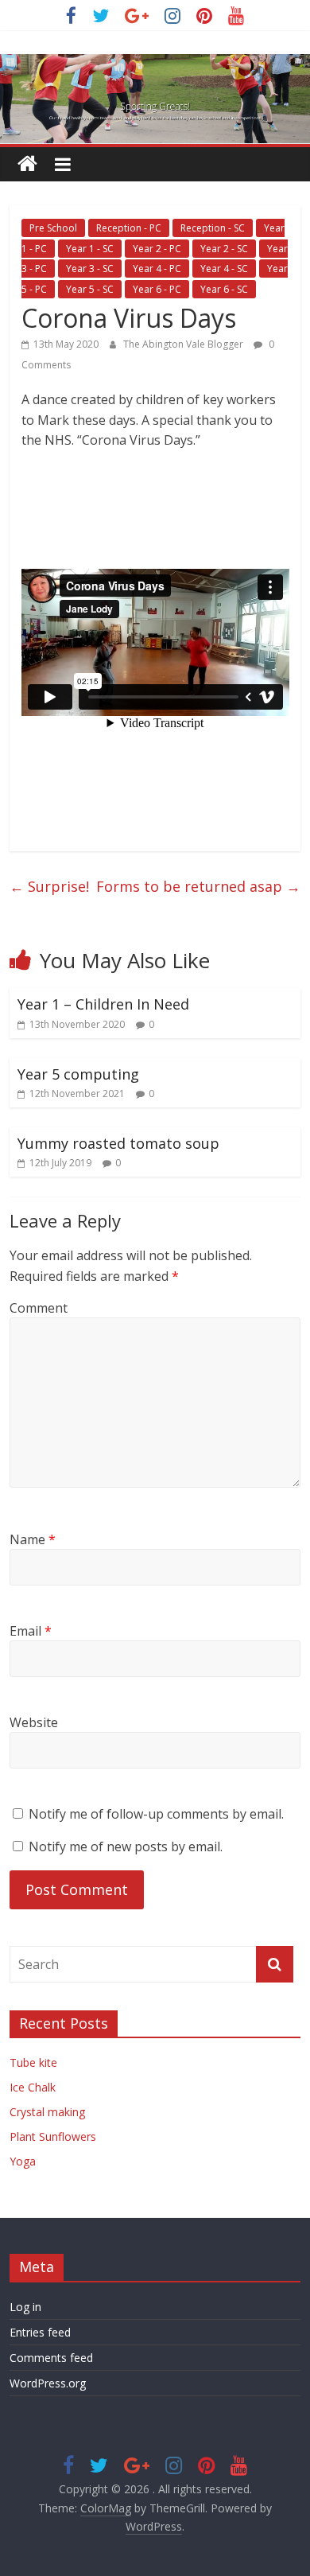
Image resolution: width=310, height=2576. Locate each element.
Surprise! (49, 886)
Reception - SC (213, 228)
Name (33, 1539)
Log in (25, 2307)
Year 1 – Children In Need (103, 1004)
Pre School (53, 228)
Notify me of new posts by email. (126, 1846)
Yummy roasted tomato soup (118, 1143)
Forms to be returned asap (198, 886)
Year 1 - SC (90, 249)
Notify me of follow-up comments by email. (156, 1814)
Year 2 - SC (224, 249)
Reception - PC (129, 228)
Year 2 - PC (157, 249)
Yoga (23, 2161)
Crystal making (47, 2112)
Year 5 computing (78, 1074)
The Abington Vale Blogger (184, 344)
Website (34, 1722)
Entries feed (40, 2332)
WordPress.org (48, 2383)
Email (31, 1631)
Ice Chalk (33, 2087)
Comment (39, 1308)
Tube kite (33, 2062)
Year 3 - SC (90, 268)
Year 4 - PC (157, 268)
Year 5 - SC (90, 289)
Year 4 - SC (224, 268)
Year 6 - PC (157, 289)
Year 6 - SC (224, 289)
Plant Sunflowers (53, 2136)
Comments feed (51, 2358)
